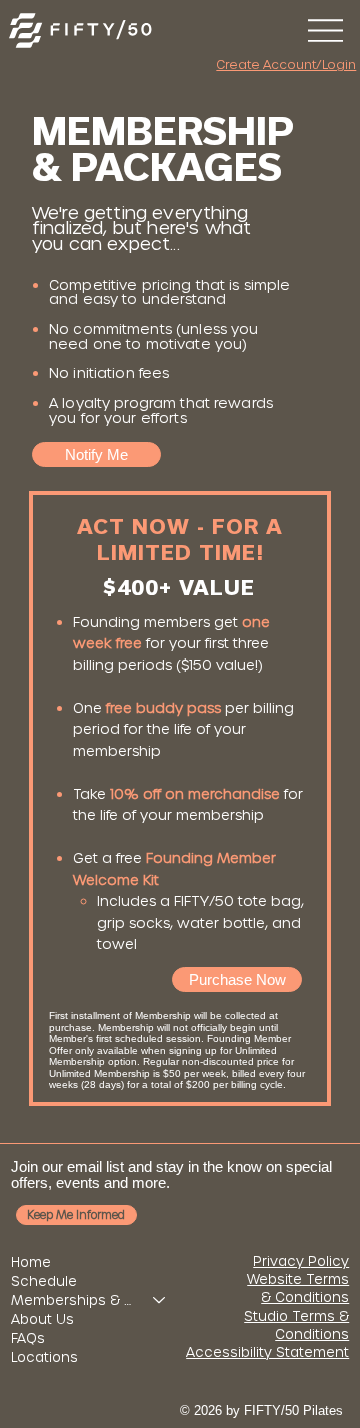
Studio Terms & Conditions (296, 1325)
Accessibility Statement (267, 1352)
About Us (42, 1319)
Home (31, 1262)
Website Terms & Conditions (298, 1288)
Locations (44, 1357)
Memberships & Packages (73, 1300)
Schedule (44, 1281)
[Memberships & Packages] (160, 1300)
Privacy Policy (301, 1261)
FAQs (28, 1338)
